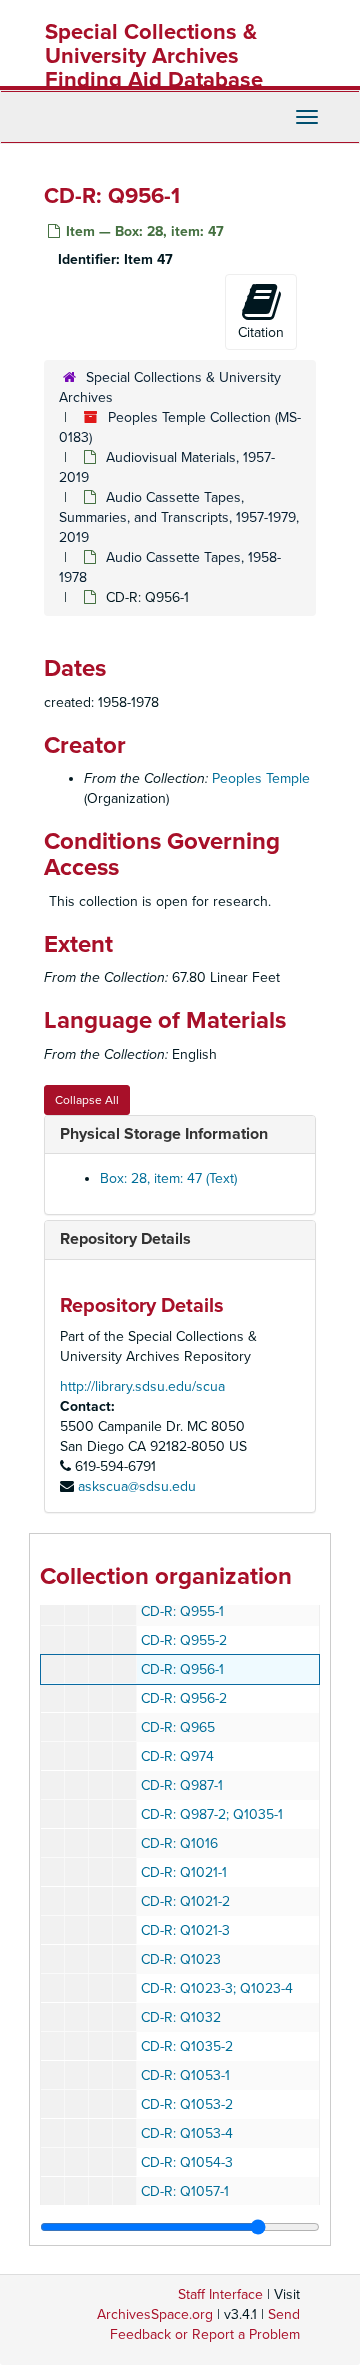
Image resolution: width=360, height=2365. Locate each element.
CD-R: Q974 (177, 1756)
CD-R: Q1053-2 (187, 2104)
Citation (261, 332)
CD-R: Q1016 (179, 1843)
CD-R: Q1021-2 (185, 1901)
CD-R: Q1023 (181, 1959)
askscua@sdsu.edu (137, 1486)
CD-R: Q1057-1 (185, 2191)
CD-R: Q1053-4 (187, 2133)
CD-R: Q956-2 (184, 1698)
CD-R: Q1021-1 (184, 1872)
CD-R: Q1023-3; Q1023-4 (217, 1988)
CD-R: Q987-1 (182, 1785)
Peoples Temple (261, 778)
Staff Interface (220, 2294)
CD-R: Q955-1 (182, 1611)
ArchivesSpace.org (155, 2314)
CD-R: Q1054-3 (187, 2162)
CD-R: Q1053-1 (185, 2075)
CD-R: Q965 (178, 1727)
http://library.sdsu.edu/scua (142, 1386)
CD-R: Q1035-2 (187, 2046)
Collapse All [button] (87, 1100)
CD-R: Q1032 (181, 2017)
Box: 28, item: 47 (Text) (168, 1178)
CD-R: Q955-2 (184, 1640)
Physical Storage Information (164, 1134)
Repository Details (125, 1239)
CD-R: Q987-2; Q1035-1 (212, 1814)
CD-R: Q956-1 (182, 1669)
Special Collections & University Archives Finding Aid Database (154, 56)
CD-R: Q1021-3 (185, 1930)
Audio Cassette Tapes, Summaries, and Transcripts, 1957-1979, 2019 (179, 517)
